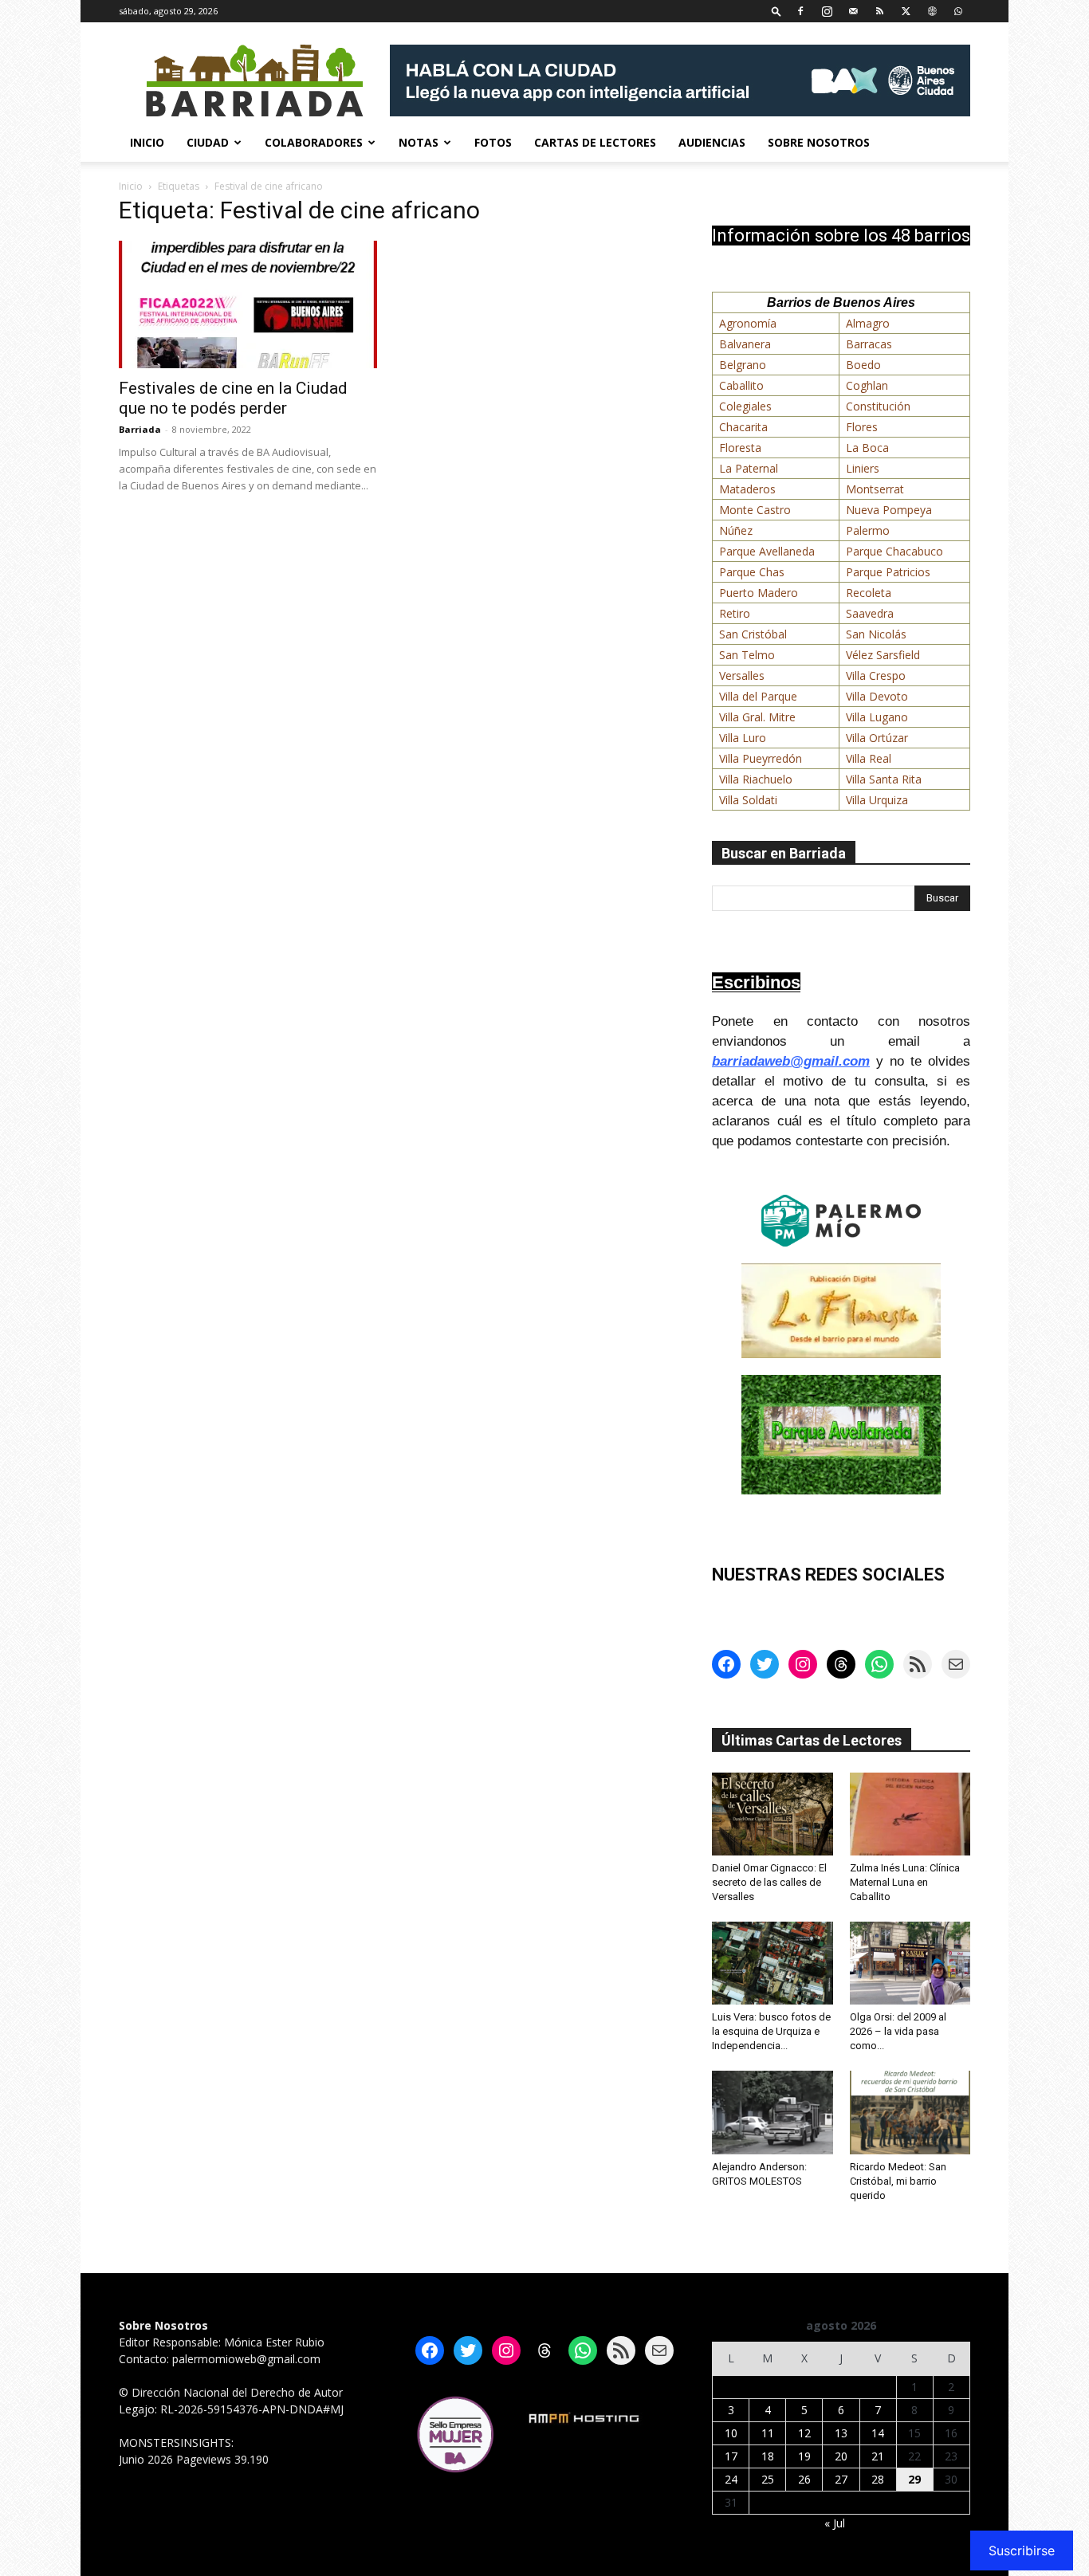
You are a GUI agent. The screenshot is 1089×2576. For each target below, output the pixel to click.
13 (841, 2433)
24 (731, 2479)
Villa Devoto (877, 696)
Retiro (735, 613)
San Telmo (747, 655)
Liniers (863, 468)
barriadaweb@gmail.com (791, 1061)
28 (878, 2479)
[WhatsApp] (958, 11)
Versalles (742, 675)
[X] (906, 11)
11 (768, 2433)
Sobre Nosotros (819, 142)
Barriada (140, 429)
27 (841, 2479)
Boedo (863, 365)
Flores (862, 427)
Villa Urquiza (877, 800)
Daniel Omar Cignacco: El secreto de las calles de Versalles (769, 1882)
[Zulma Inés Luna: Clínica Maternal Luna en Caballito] (910, 1814)
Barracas (869, 344)
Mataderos (747, 489)
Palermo (868, 530)
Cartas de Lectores (595, 142)
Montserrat (875, 489)
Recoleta (869, 593)
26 (804, 2479)
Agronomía (748, 323)
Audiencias (712, 142)
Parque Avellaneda (767, 551)
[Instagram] (827, 11)
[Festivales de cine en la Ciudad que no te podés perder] (248, 304)
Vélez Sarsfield (883, 655)
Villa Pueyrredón (761, 758)
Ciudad (208, 142)
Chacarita (743, 427)
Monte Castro (755, 510)
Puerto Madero (759, 593)
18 (768, 2456)
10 (731, 2433)
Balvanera (745, 344)
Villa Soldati (748, 800)
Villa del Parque (758, 696)
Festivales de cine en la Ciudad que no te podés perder (233, 398)
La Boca (867, 448)
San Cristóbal (753, 634)
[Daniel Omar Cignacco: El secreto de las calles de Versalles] (773, 1814)
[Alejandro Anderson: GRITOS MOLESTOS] (773, 2112)
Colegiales (745, 406)
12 (804, 2433)
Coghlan (867, 385)
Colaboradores (314, 142)
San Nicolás (876, 634)
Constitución (878, 406)
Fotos (493, 142)
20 (841, 2456)
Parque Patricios (888, 572)
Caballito (741, 385)
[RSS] (879, 11)
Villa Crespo (876, 675)
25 (768, 2479)
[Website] (932, 11)
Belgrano (743, 365)
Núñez (736, 530)
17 (731, 2456)
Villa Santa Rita (884, 779)
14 (878, 2433)
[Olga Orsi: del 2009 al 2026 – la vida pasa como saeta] (910, 1963)
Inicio (147, 142)
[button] (776, 11)
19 (804, 2456)
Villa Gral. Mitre (757, 717)
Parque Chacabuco (894, 551)
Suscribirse (1022, 2550)
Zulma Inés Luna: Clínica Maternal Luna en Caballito (905, 1882)
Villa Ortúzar (877, 738)
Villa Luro (743, 738)
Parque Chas (752, 572)
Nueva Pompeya (889, 510)
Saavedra (870, 613)
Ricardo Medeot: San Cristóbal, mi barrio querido (898, 2181)
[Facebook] (800, 11)
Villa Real (869, 758)
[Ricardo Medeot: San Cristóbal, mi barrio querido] (910, 2112)
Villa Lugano (877, 717)
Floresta (740, 448)
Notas (419, 142)
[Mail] (853, 11)
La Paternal (749, 468)
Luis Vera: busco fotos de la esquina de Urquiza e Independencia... (771, 2031)
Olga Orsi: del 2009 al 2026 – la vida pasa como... (898, 2031)
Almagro (868, 323)
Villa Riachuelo (756, 779)
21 (878, 2456)
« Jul (835, 2523)
